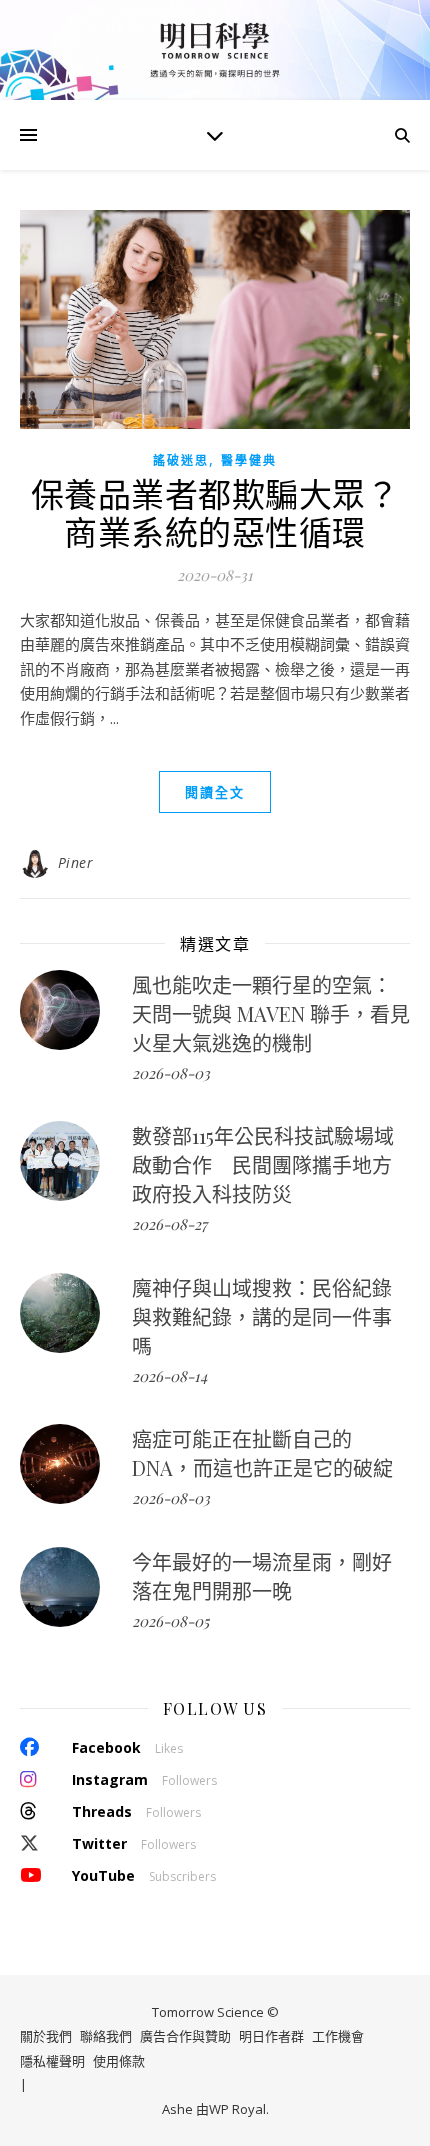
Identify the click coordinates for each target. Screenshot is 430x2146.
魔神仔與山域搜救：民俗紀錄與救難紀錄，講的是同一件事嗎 (262, 1316)
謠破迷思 (181, 460)
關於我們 (46, 2036)
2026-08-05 (170, 1621)
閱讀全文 (215, 792)
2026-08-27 (169, 1224)
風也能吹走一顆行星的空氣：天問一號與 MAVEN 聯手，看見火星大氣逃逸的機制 (271, 1013)
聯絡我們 (106, 2036)
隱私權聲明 (52, 2061)
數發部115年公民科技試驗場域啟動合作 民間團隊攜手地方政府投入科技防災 (263, 1164)
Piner (76, 862)
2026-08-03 (171, 1073)
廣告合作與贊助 (185, 2036)
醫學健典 (249, 460)
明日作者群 (271, 2036)
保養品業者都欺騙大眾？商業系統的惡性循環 (215, 512)
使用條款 (119, 2061)
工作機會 (338, 2036)
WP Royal (237, 2109)
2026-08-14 (169, 1376)
